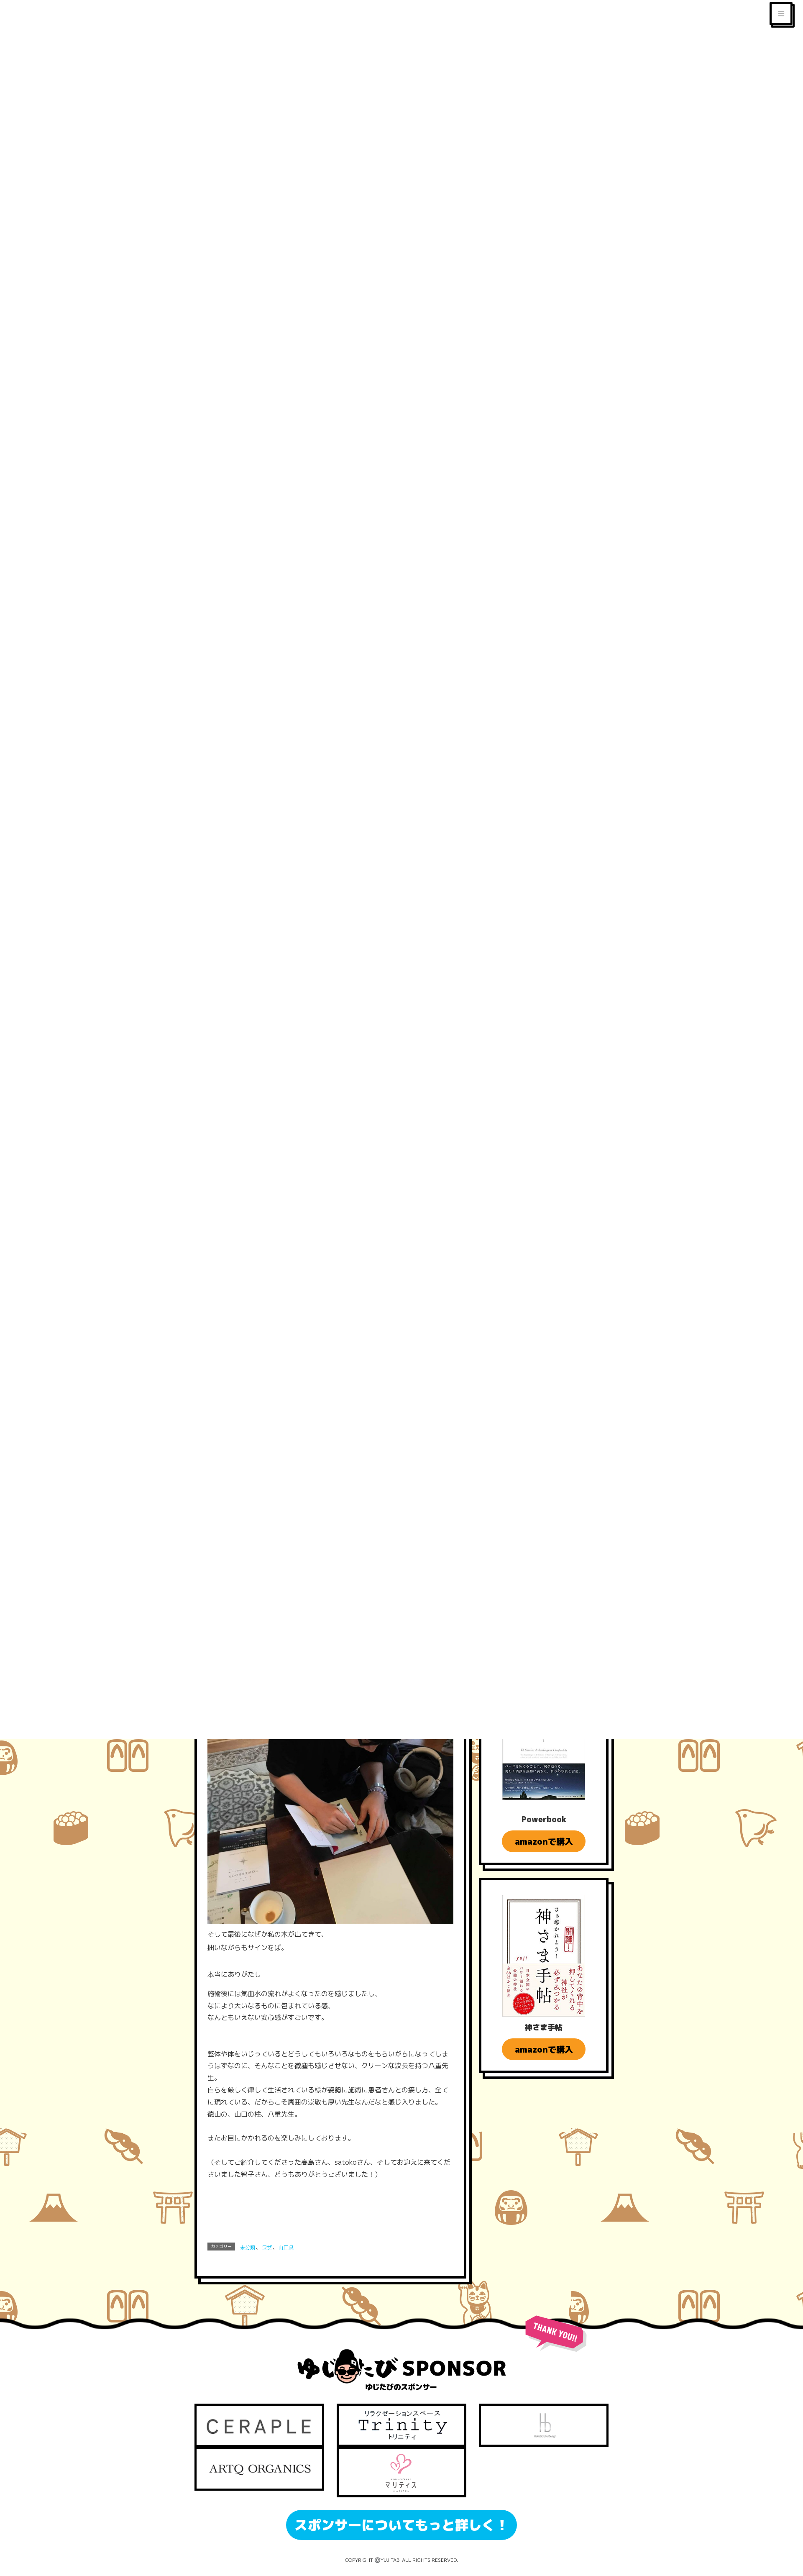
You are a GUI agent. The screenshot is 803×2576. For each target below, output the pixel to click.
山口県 (286, 2247)
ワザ (267, 2247)
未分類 (248, 2247)
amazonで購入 (544, 1841)
